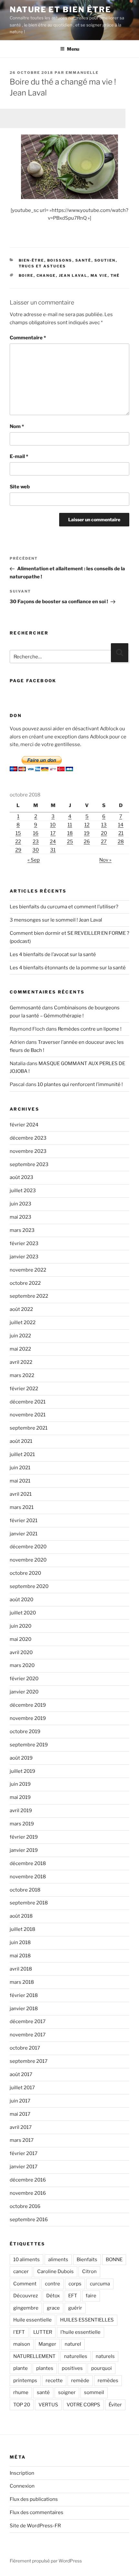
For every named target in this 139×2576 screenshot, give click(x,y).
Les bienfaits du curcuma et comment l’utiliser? (64, 907)
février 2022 (24, 1389)
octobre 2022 (25, 1283)
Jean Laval (73, 275)
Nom (17, 426)
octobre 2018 (25, 1890)
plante (21, 2368)
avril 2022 (21, 1362)
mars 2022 (22, 1375)
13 (104, 825)
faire (91, 2296)
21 (121, 833)
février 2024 (24, 1125)
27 (104, 842)
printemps (25, 2381)
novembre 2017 (28, 2035)
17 (53, 833)
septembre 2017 (29, 2061)
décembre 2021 (28, 1402)
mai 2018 (20, 1956)
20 (104, 833)
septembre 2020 (29, 1586)
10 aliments (27, 2260)
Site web (20, 487)
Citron (89, 2271)
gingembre (26, 2308)
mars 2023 (22, 1230)
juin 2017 (20, 2101)
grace (53, 2308)
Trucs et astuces (43, 266)
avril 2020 (21, 1652)
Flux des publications (34, 2499)
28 (121, 842)
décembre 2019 (28, 1705)
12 (87, 825)
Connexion (22, 2486)
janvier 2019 (24, 1850)
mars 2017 (22, 2140)
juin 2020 (21, 1626)
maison (22, 2344)
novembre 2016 (28, 2193)
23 (36, 842)
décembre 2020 (28, 1547)
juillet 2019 (22, 1771)
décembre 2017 (28, 2022)
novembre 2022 (28, 1270)
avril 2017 (21, 2127)
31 (53, 850)
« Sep (34, 860)
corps (75, 2284)
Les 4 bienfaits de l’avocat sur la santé (53, 954)
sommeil (94, 2392)
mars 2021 (22, 1507)
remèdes (108, 2381)
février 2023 (24, 1243)
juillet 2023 (23, 1191)
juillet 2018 (22, 1929)
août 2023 (21, 1177)
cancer (21, 2271)
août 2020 (21, 1600)
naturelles (76, 2356)
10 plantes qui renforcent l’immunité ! (80, 1084)
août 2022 (21, 1309)
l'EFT (19, 2332)
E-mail (19, 456)
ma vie (99, 275)
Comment (25, 2284)
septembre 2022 (29, 1296)
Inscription (22, 2473)
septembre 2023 (29, 1164)
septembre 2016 (29, 2220)
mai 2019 (20, 1797)
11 (70, 825)
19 (87, 833)
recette (54, 2381)
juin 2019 (20, 1784)
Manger (47, 2344)
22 (18, 842)
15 (18, 833)
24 (53, 842)
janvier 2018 (24, 2009)
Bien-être (32, 260)
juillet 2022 (23, 1323)
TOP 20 (22, 2405)
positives (72, 2368)
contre (53, 2284)
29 (18, 850)
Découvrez (26, 2296)
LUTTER (43, 2332)
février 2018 (24, 1995)
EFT (73, 2296)
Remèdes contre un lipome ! (90, 1029)
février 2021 (24, 1521)
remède (80, 2381)
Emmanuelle (82, 73)
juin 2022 (20, 1336)
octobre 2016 (25, 2206)
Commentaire (28, 338)
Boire (26, 275)
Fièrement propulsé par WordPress (46, 2561)
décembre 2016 (28, 2180)
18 (70, 833)
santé (43, 2392)
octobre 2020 (25, 1573)
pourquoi (102, 2368)
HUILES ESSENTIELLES (87, 2320)
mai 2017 (20, 2114)
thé (115, 275)
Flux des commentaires (37, 2512)
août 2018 (21, 1916)
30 (36, 850)
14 (121, 825)
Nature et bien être (60, 10)
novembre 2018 (28, 1877)
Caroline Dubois (55, 2271)
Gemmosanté (25, 1008)
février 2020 (24, 1679)
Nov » (105, 860)
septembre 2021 (29, 1428)
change (46, 275)
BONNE (114, 2260)
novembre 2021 (28, 1415)
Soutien (105, 260)
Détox (53, 2296)
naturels (105, 2356)
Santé (83, 260)
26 (87, 842)
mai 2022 (20, 1349)
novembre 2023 (28, 1151)
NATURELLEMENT (34, 2356)
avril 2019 (21, 1811)
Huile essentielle (32, 2320)
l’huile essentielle (80, 2332)
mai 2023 (21, 1217)
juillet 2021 (22, 1454)
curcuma (100, 2284)
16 (36, 833)
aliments (58, 2260)
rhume (21, 2392)
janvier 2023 (24, 1257)
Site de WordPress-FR (35, 2526)
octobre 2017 (25, 2048)
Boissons (60, 260)
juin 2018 (20, 1942)
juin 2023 (21, 1204)
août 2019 (21, 1758)
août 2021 (21, 1441)
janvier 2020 (24, 1692)
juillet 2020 (23, 1613)
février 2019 (24, 1837)
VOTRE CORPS (83, 2405)
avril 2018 (21, 1969)
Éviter (115, 2405)
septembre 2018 (29, 1903)
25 (70, 842)
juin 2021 (20, 1468)
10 (53, 825)
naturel (73, 2344)
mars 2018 (22, 1982)
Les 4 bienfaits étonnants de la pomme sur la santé (68, 968)
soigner (67, 2392)
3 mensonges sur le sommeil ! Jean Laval (56, 920)
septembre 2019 (29, 1745)
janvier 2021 (24, 1534)
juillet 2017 (22, 2088)
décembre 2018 (28, 1863)
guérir (75, 2308)
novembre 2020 (28, 1560)
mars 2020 (22, 1665)
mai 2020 (21, 1639)
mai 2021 (20, 1481)
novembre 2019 (28, 1718)
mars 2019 (22, 1824)
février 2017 (24, 2153)
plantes (45, 2368)
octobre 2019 (25, 1732)
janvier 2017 (24, 2167)
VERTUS (48, 2405)
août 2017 (21, 2074)
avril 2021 (21, 1494)
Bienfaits (87, 2260)
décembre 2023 (28, 1138)
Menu (73, 49)
